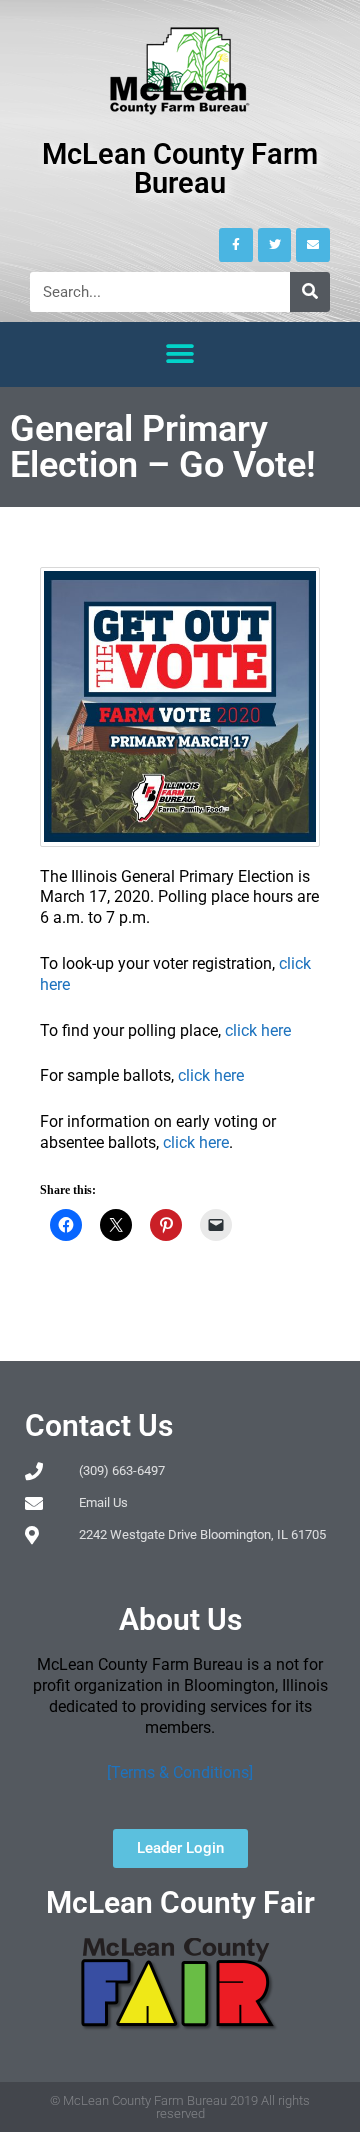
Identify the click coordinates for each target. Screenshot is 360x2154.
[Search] (310, 292)
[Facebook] (236, 245)
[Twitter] (275, 245)
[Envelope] (313, 245)
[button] (180, 354)
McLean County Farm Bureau (180, 168)
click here (258, 1030)
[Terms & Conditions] (180, 1772)
